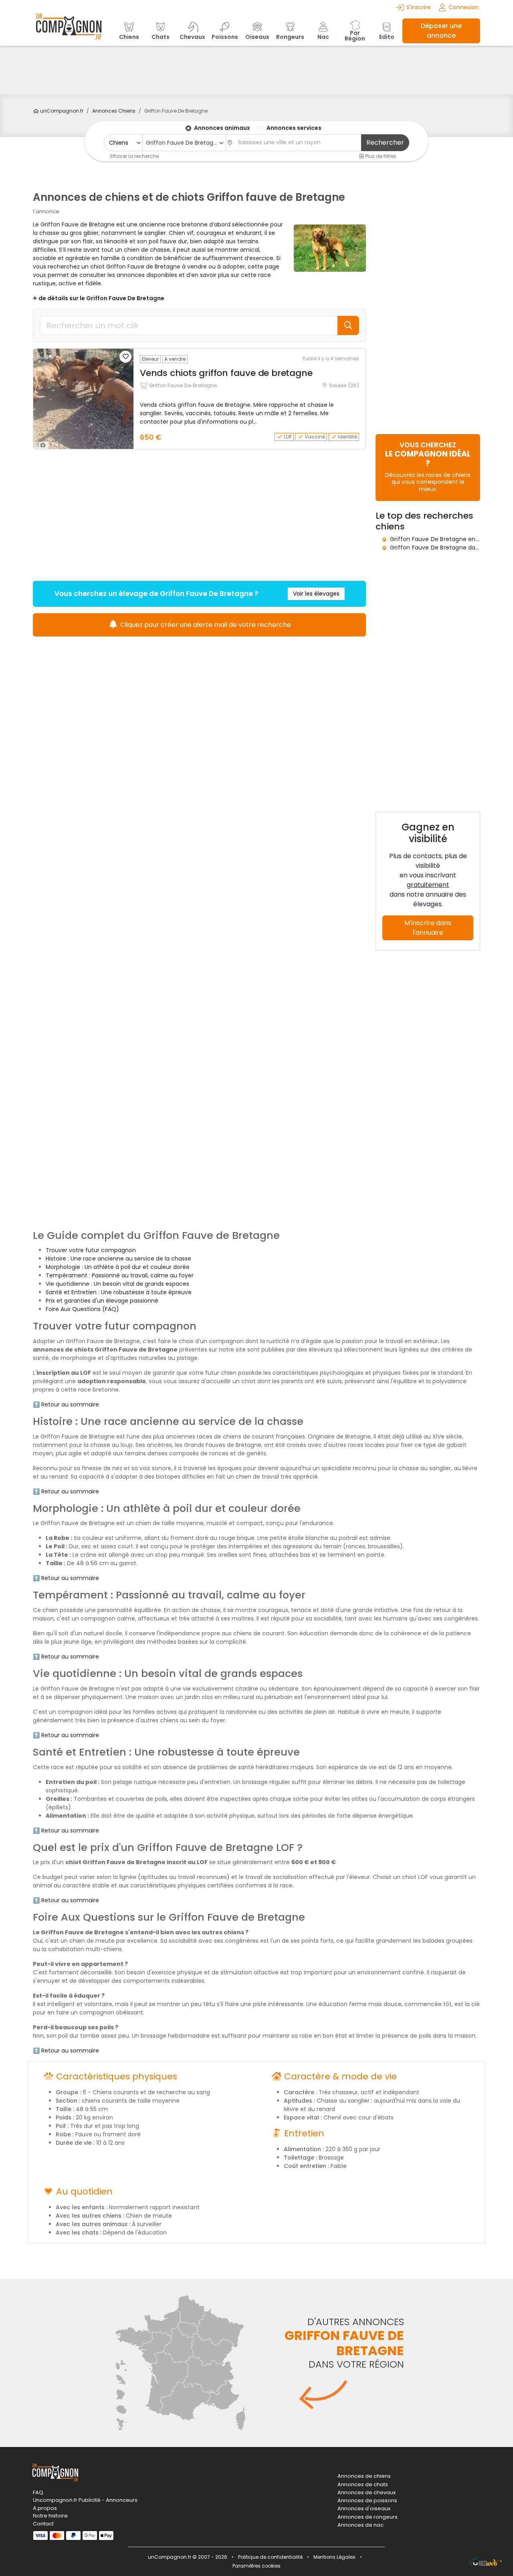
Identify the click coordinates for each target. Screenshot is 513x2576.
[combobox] (184, 143)
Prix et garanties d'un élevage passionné (102, 1301)
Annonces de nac (361, 2525)
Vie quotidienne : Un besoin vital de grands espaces (117, 1284)
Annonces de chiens (364, 2476)
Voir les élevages (316, 594)
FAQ (38, 2492)
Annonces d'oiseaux (364, 2509)
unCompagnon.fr (61, 111)
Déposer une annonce (441, 31)
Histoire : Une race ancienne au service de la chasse (118, 1259)
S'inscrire (419, 7)
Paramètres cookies (256, 2566)
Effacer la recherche (134, 156)
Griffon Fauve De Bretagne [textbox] (183, 143)
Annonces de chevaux (367, 2493)
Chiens (114, 111)
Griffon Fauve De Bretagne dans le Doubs (449, 548)
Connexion (464, 7)
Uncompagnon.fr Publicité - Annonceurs (85, 2500)
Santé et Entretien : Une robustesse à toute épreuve (119, 1292)
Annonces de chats (363, 2485)
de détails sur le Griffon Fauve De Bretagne (101, 298)
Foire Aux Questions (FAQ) (82, 1309)
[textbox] (297, 142)
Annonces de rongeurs (368, 2517)
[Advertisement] (256, 70)
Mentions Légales (334, 2557)
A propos (45, 2508)
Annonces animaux (222, 128)
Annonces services (294, 128)
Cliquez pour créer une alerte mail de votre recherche (205, 625)
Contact (43, 2524)
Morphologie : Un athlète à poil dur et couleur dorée (118, 1267)
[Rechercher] (348, 325)
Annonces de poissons (367, 2501)
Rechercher (385, 142)
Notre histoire (50, 2516)
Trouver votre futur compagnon (91, 1250)
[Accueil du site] (68, 31)
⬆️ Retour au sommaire (66, 1404)
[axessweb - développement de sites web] (485, 2562)
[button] (125, 357)
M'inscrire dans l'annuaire (428, 928)
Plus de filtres (380, 156)
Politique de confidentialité (270, 2557)
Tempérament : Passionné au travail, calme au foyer (120, 1275)
